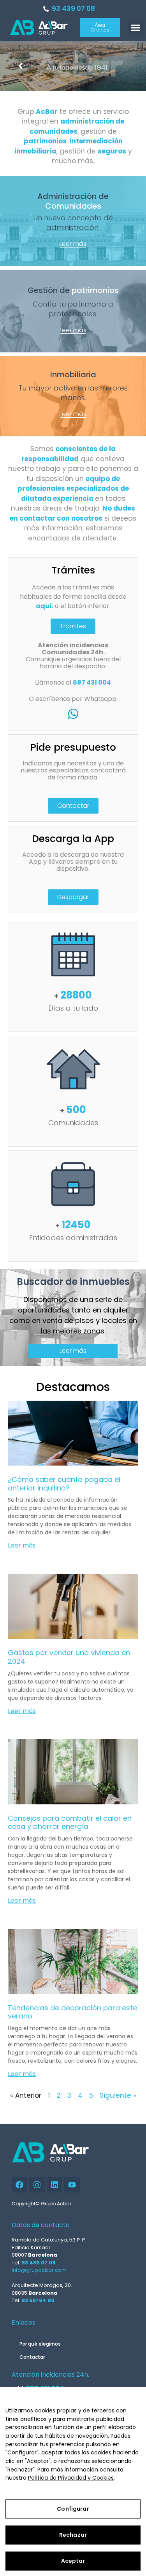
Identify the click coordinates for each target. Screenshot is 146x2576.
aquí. (45, 606)
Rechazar (73, 2535)
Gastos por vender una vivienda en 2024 (69, 1657)
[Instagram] (37, 2185)
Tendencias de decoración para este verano (72, 2012)
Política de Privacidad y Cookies (71, 2478)
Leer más (22, 1545)
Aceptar (73, 2561)
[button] (135, 27)
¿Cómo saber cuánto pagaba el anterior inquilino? (64, 1484)
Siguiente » (118, 2095)
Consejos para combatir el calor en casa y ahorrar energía (70, 1822)
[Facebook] (19, 2185)
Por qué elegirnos (40, 2344)
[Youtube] (72, 2185)
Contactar (32, 2357)
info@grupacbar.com (39, 2270)
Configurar (73, 2509)
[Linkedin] (55, 2185)
